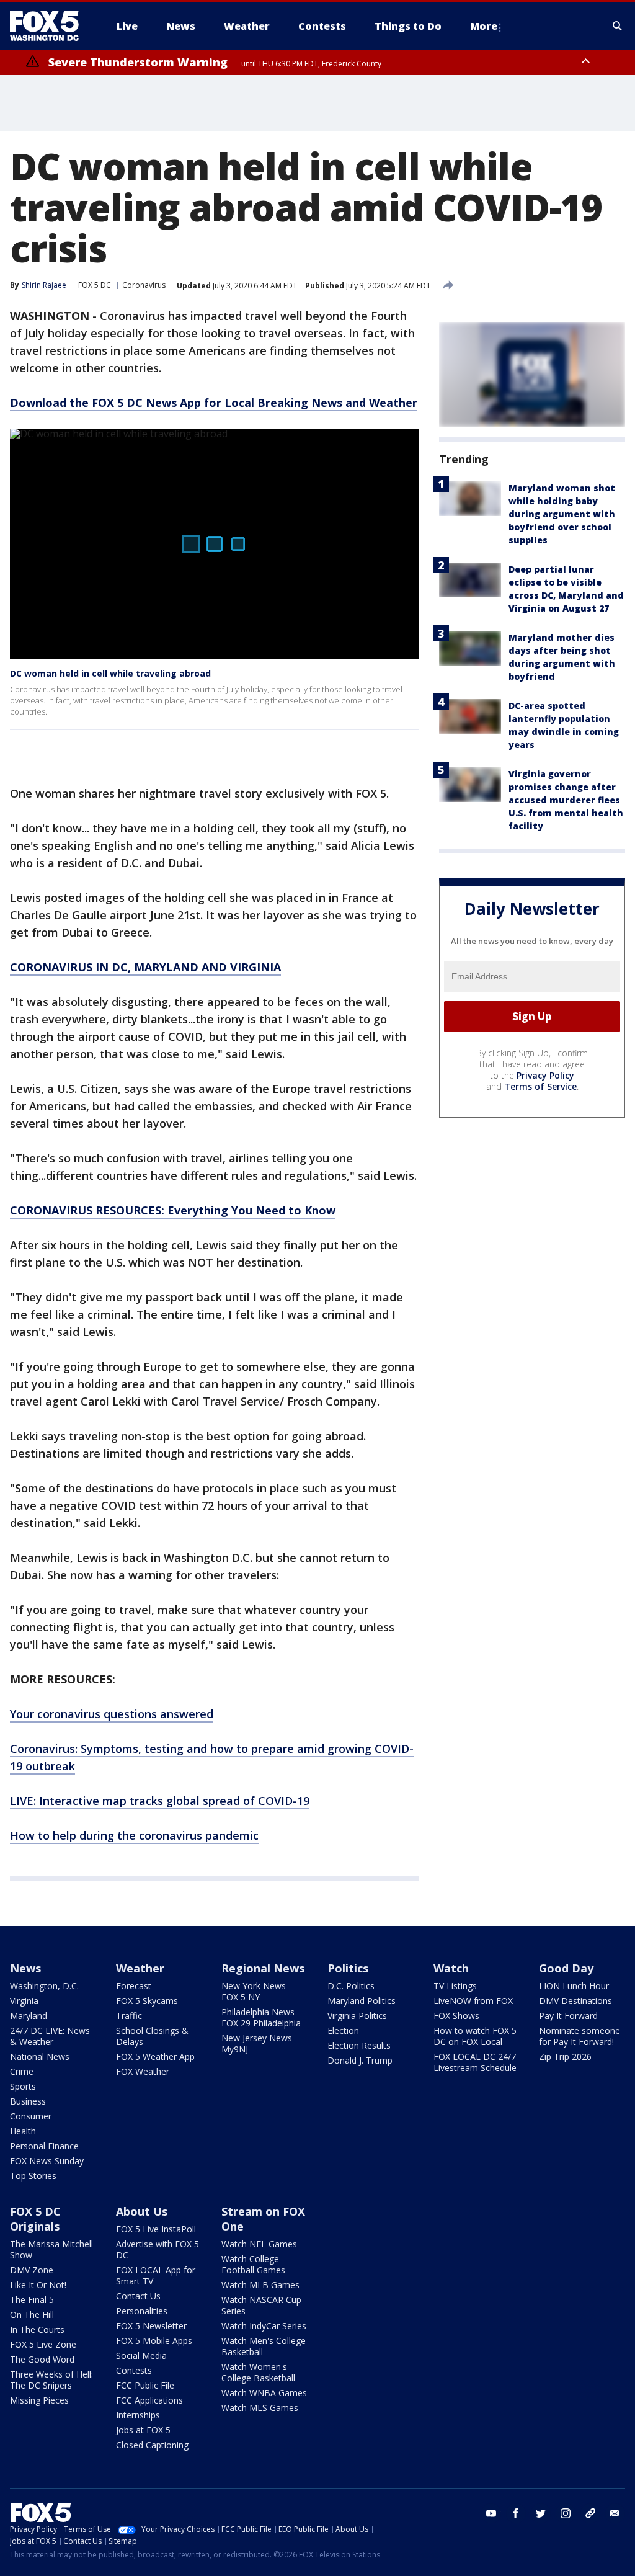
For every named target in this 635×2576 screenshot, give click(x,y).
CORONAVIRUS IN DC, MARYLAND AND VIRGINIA (145, 967)
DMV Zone (32, 2270)
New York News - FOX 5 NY (256, 1991)
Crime (22, 2071)
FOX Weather (143, 2071)
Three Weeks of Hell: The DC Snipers (51, 2380)
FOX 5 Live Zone (43, 2344)
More (484, 26)
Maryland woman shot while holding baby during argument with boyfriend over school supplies (562, 514)
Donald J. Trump (360, 2060)
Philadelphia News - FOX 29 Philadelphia (261, 2017)
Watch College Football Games (253, 2264)
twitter (541, 2513)
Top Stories (33, 2176)
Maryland (29, 2016)
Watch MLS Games (260, 2408)
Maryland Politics (362, 2001)
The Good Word (42, 2359)
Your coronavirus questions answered (112, 1714)
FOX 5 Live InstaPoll (156, 2229)
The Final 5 (32, 2300)
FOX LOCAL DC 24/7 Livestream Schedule (475, 2062)
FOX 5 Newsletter (151, 2326)
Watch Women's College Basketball (258, 2372)
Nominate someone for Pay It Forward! (579, 2036)
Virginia (24, 2001)
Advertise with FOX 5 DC (158, 2249)
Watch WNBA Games (264, 2393)
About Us (142, 2211)
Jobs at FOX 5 (143, 2430)
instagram (566, 2513)
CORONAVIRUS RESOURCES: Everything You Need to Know (173, 1210)
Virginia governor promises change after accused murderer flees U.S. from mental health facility (566, 800)
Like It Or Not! (38, 2285)
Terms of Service (540, 1086)
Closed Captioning (152, 2445)
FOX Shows (456, 2016)
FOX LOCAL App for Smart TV (156, 2275)
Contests (134, 2370)
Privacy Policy (545, 1075)
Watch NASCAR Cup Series (261, 2305)
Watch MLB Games (260, 2285)
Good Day (566, 1968)
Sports (23, 2086)
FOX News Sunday (47, 2161)
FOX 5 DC (95, 285)
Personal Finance (44, 2146)
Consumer (31, 2116)
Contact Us (138, 2296)
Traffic (129, 2016)
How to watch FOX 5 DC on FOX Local (475, 2036)
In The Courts (37, 2329)
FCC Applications (149, 2400)
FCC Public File (145, 2385)
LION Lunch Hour (574, 1986)
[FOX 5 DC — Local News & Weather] (51, 26)
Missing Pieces (39, 2400)
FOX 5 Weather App (155, 2057)
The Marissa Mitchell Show (51, 2249)
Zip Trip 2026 (565, 2057)
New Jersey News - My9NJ (260, 2043)
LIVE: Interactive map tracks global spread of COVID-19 (160, 1801)
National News (40, 2057)
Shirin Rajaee (44, 285)
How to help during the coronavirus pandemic (134, 1835)
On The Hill (32, 2315)
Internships (138, 2415)
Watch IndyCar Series (264, 2326)
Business (28, 2101)
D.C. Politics (351, 1986)
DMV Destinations (575, 2001)
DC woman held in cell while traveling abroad (110, 673)
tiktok (590, 2513)
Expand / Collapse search (618, 26)
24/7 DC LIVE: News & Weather (50, 2036)
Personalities (142, 2311)
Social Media (141, 2355)
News (25, 1968)
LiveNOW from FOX (473, 2001)
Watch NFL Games (259, 2244)
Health (23, 2131)
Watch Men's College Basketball (264, 2346)
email (615, 2513)
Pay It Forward (568, 2016)
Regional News (263, 1968)
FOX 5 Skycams (147, 2001)
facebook (516, 2513)
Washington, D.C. (44, 1986)
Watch (451, 1968)
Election (343, 2030)
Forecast (134, 1986)
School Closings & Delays (152, 2036)
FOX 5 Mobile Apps (154, 2341)
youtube (491, 2513)
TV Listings (455, 1986)
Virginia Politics (357, 2016)
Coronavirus (144, 285)
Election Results (359, 2045)
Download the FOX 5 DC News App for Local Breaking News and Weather (214, 403)
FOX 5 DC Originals (35, 2219)
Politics (348, 1968)
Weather (140, 1968)
